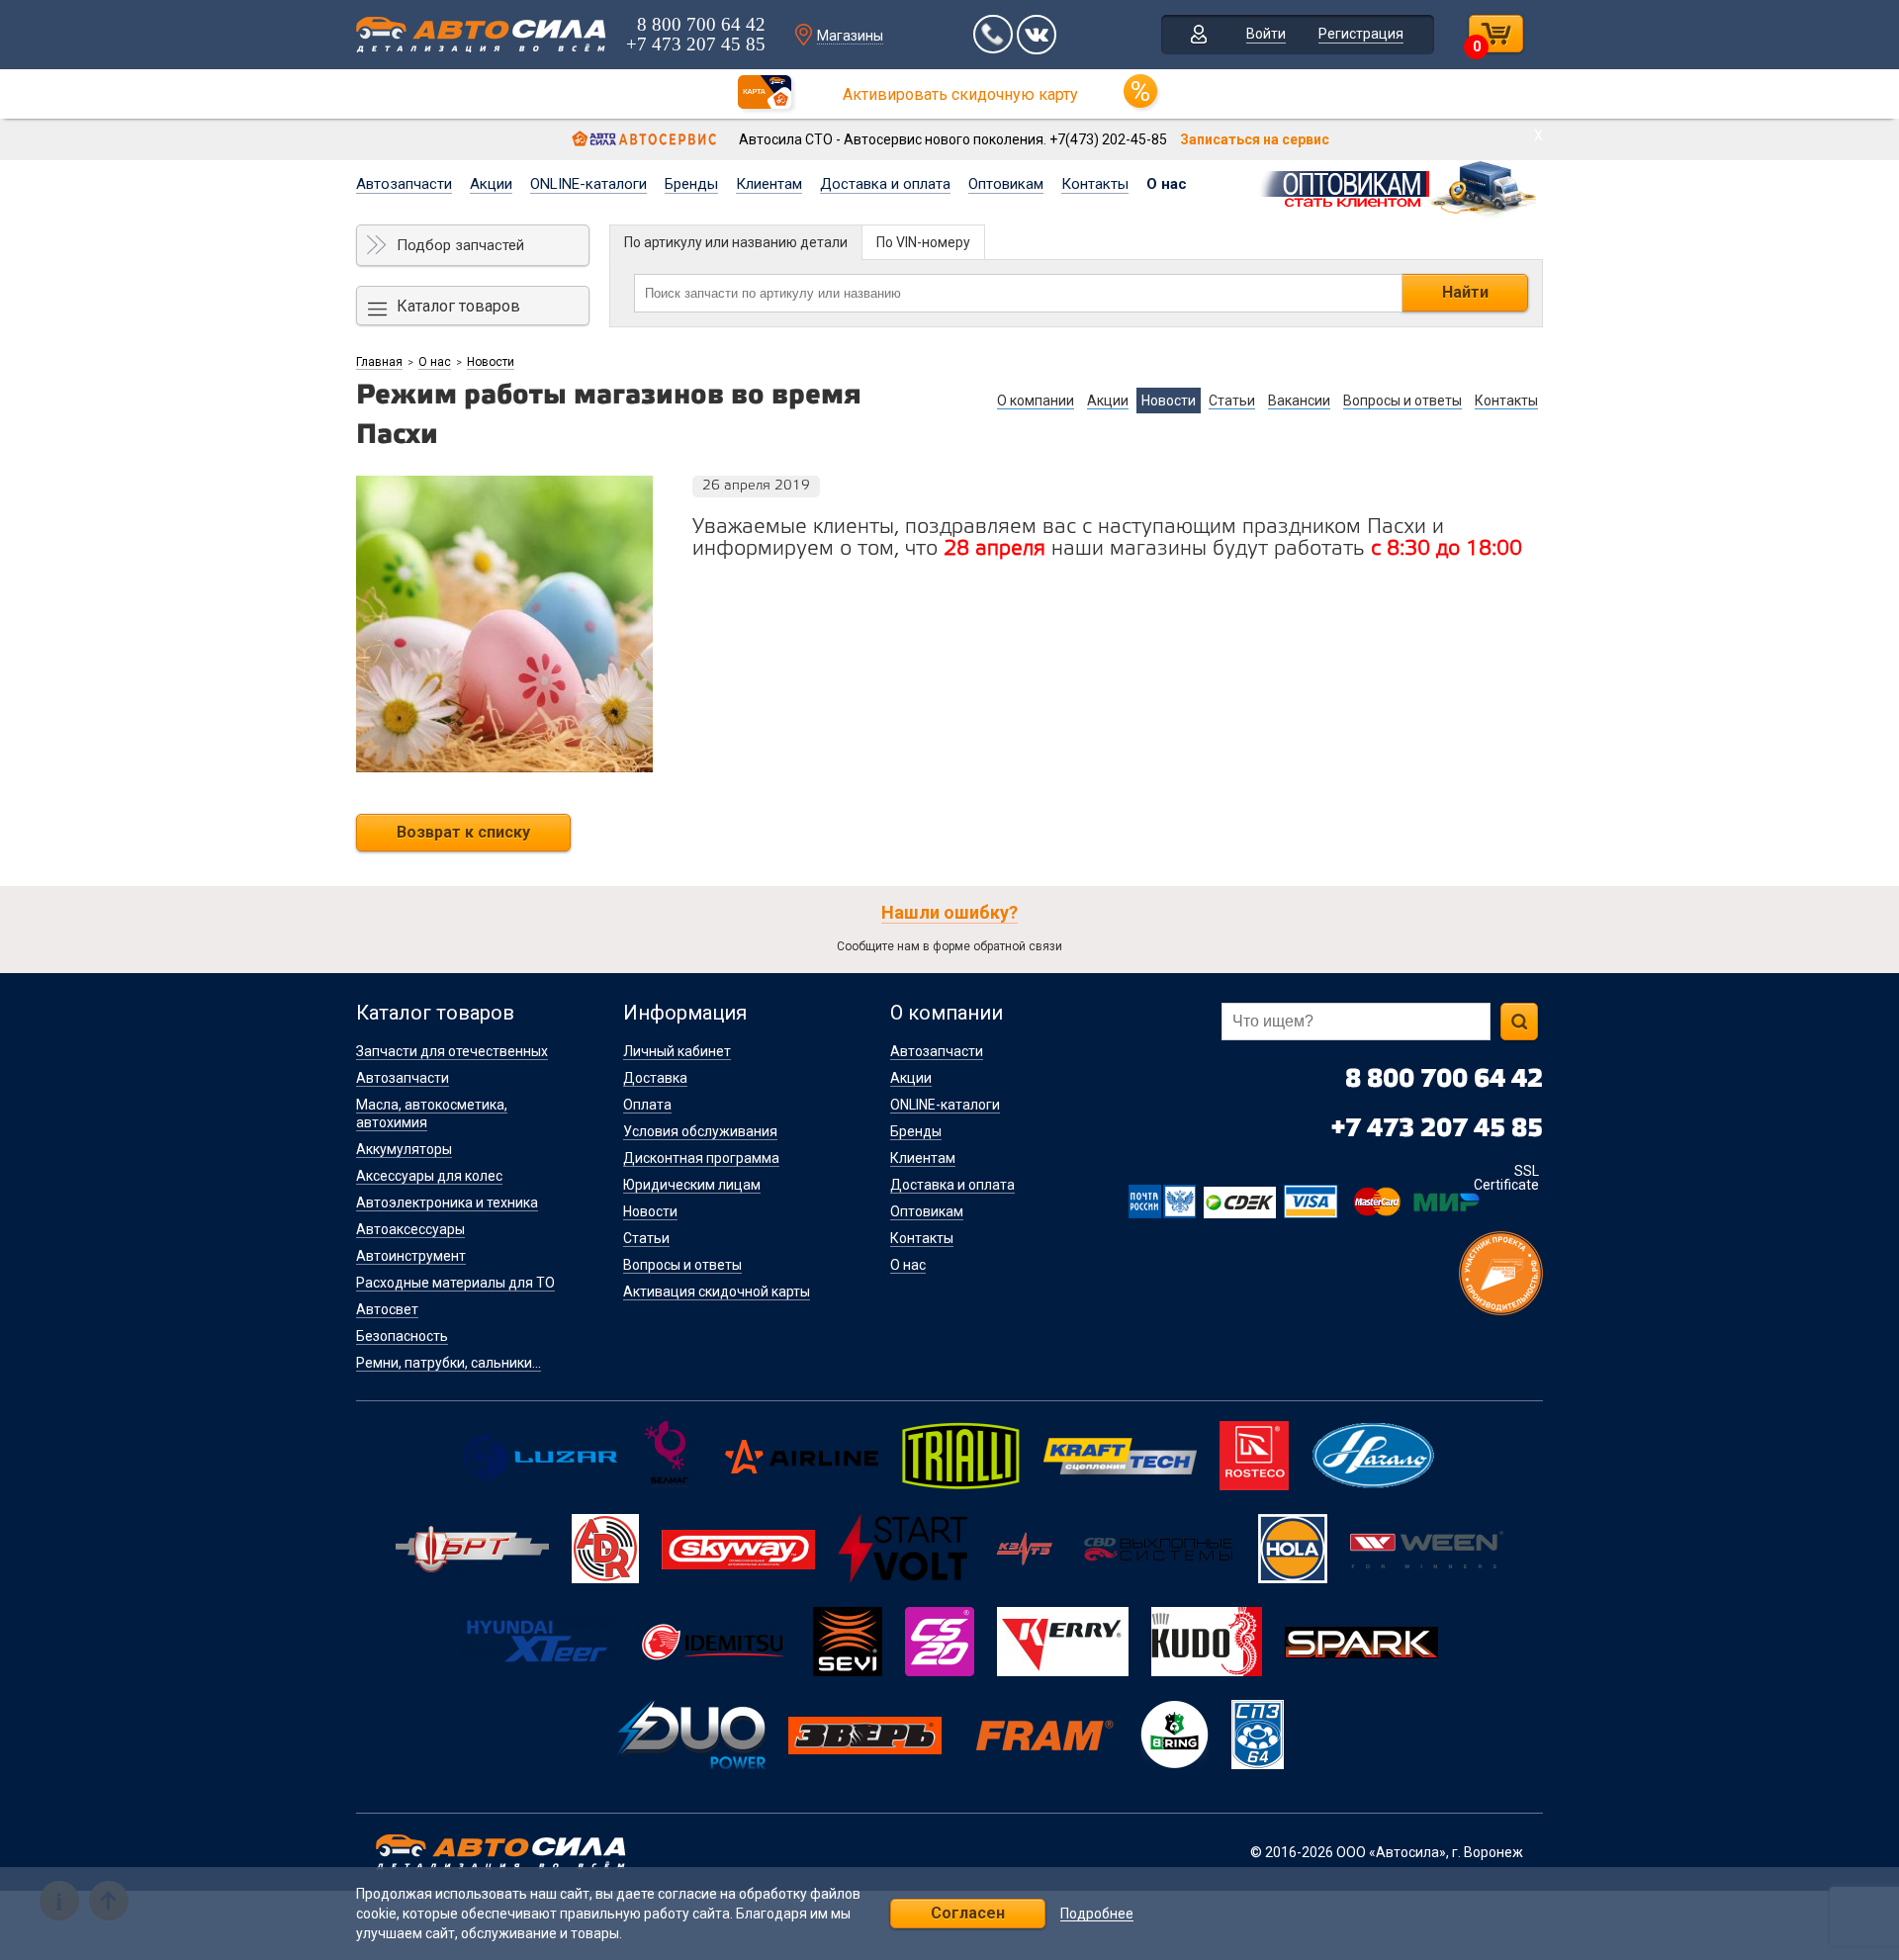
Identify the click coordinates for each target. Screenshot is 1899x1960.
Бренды (691, 184)
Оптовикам (1006, 184)
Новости (491, 362)
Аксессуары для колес (429, 1176)
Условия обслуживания (700, 1131)
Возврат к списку (463, 832)
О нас (1167, 184)
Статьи (646, 1238)
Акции (491, 184)
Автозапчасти (404, 184)
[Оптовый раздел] (1400, 186)
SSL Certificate (1506, 1178)
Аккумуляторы (404, 1149)
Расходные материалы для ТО (455, 1283)
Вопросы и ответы (682, 1265)
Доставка (655, 1078)
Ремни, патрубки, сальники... (449, 1363)
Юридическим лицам (692, 1185)
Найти (1465, 292)
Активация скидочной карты (717, 1292)
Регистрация (1361, 34)
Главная (379, 362)
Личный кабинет (677, 1051)
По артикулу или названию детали (736, 242)
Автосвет (387, 1309)
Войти (1266, 34)
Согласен (968, 1913)
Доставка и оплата (885, 184)
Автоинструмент (411, 1256)
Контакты (1095, 184)
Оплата (647, 1105)
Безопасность (402, 1336)
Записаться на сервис (1255, 139)
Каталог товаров (458, 306)
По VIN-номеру (923, 242)
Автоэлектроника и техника (447, 1203)
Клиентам (769, 184)
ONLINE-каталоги (588, 184)
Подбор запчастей (460, 245)
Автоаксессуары (410, 1229)
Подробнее (1097, 1914)
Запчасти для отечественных (452, 1051)
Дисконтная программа (701, 1158)
